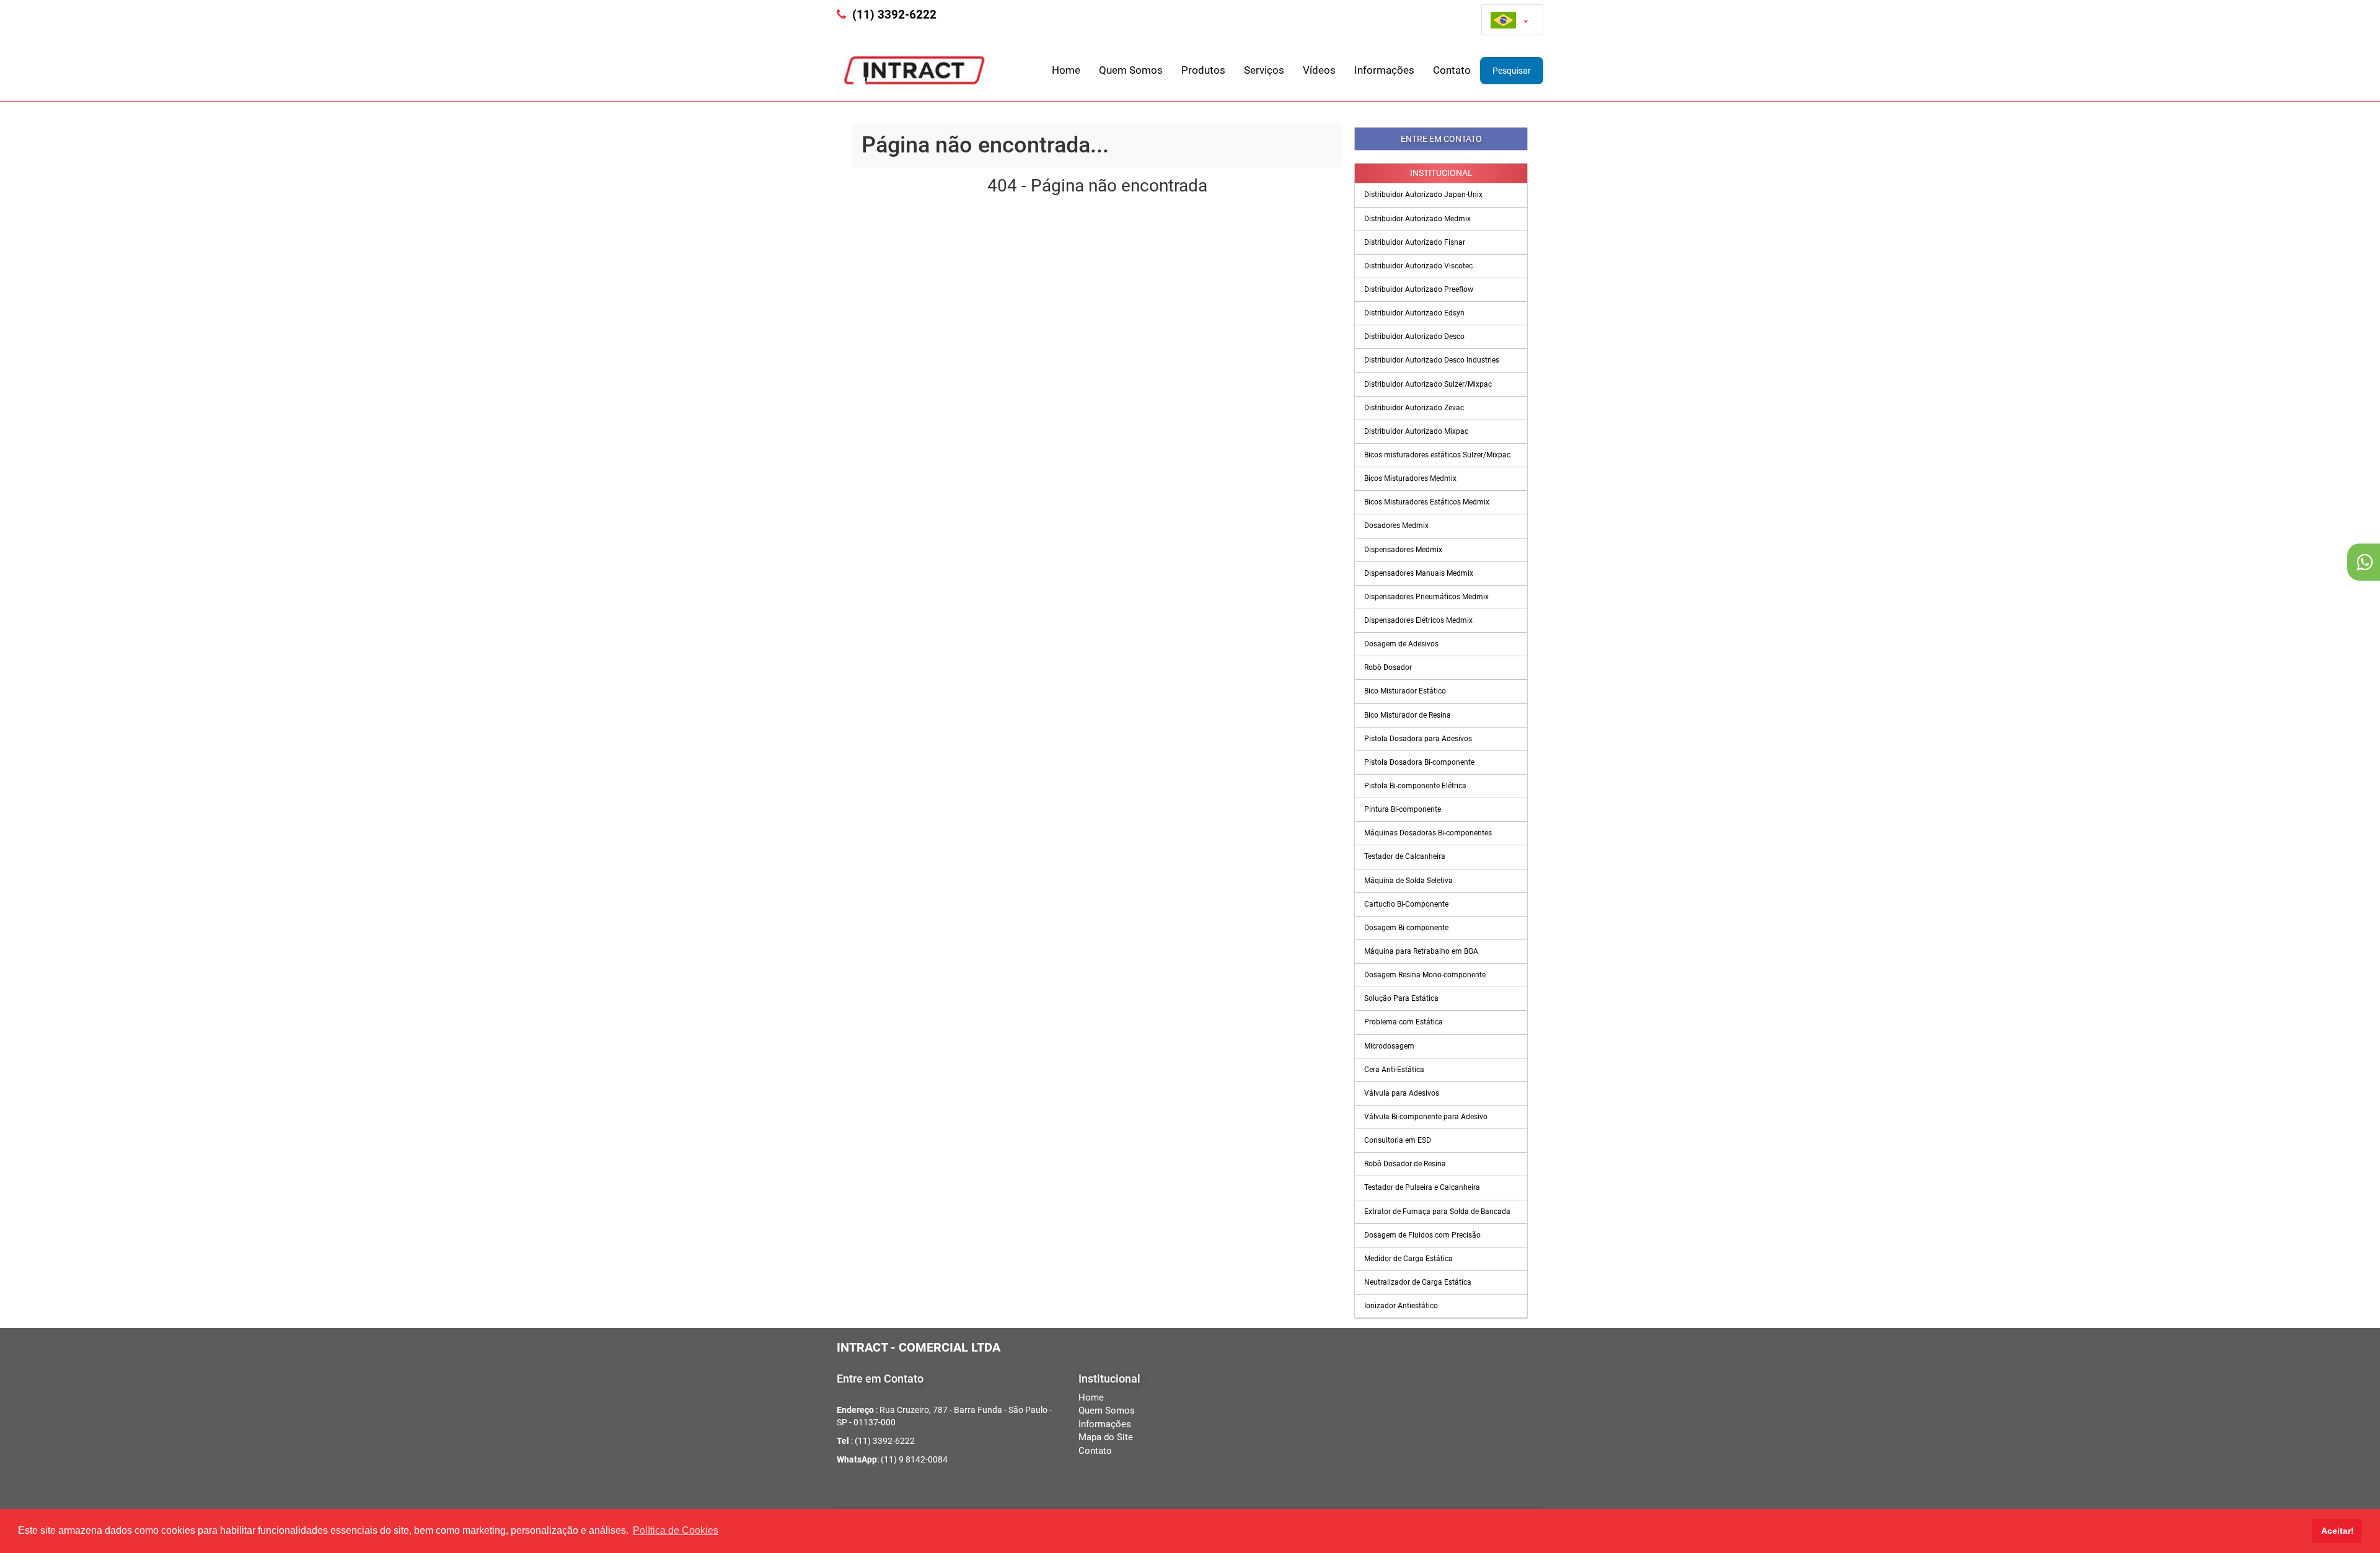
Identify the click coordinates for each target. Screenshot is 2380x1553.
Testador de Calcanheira (1405, 856)
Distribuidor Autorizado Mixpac (1416, 431)
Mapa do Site (1106, 1437)
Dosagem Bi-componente (1406, 928)
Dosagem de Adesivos (1401, 644)
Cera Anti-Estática (1394, 1070)
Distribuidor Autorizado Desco (1414, 337)
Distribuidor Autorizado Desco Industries (1432, 360)
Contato (1452, 70)
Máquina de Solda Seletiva (1408, 881)
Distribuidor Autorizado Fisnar (1415, 242)
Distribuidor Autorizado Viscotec (1418, 266)
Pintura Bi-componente (1403, 809)
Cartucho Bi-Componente (1406, 904)
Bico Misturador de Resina (1408, 715)
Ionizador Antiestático (1401, 1306)
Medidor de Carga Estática (1408, 1259)
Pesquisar (1512, 71)
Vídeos (1319, 70)
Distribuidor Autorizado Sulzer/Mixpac (1428, 384)
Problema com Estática (1404, 1022)
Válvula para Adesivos (1402, 1093)
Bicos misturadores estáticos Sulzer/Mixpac (1437, 455)
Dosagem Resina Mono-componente (1425, 975)
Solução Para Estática (1401, 998)
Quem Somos (1131, 70)
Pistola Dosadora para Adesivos (1418, 739)
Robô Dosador (1388, 667)
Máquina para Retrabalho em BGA (1421, 951)
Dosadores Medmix (1396, 526)
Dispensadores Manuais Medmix (1419, 573)
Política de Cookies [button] (676, 1530)
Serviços (1264, 70)
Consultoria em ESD (1398, 1140)
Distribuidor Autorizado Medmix (1417, 219)
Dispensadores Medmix (1403, 550)
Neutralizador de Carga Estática (1418, 1282)
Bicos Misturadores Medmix (1410, 478)
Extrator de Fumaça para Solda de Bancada (1437, 1212)
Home (1066, 70)
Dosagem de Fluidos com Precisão (1422, 1235)
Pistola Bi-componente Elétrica (1415, 786)
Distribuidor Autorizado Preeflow (1419, 289)
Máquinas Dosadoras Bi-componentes (1428, 833)
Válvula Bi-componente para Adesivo (1426, 1117)
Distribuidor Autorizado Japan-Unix (1423, 195)
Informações (1384, 70)
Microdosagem (1389, 1046)
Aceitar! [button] (2338, 1531)
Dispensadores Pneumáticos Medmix (1426, 597)
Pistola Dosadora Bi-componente (1419, 762)
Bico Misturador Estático (1405, 691)
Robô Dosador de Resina (1405, 1164)
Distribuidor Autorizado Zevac (1414, 408)
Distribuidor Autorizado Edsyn (1414, 313)
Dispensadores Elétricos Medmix (1418, 620)
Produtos (1203, 70)
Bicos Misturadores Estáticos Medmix (1427, 502)
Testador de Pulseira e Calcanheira (1422, 1187)
